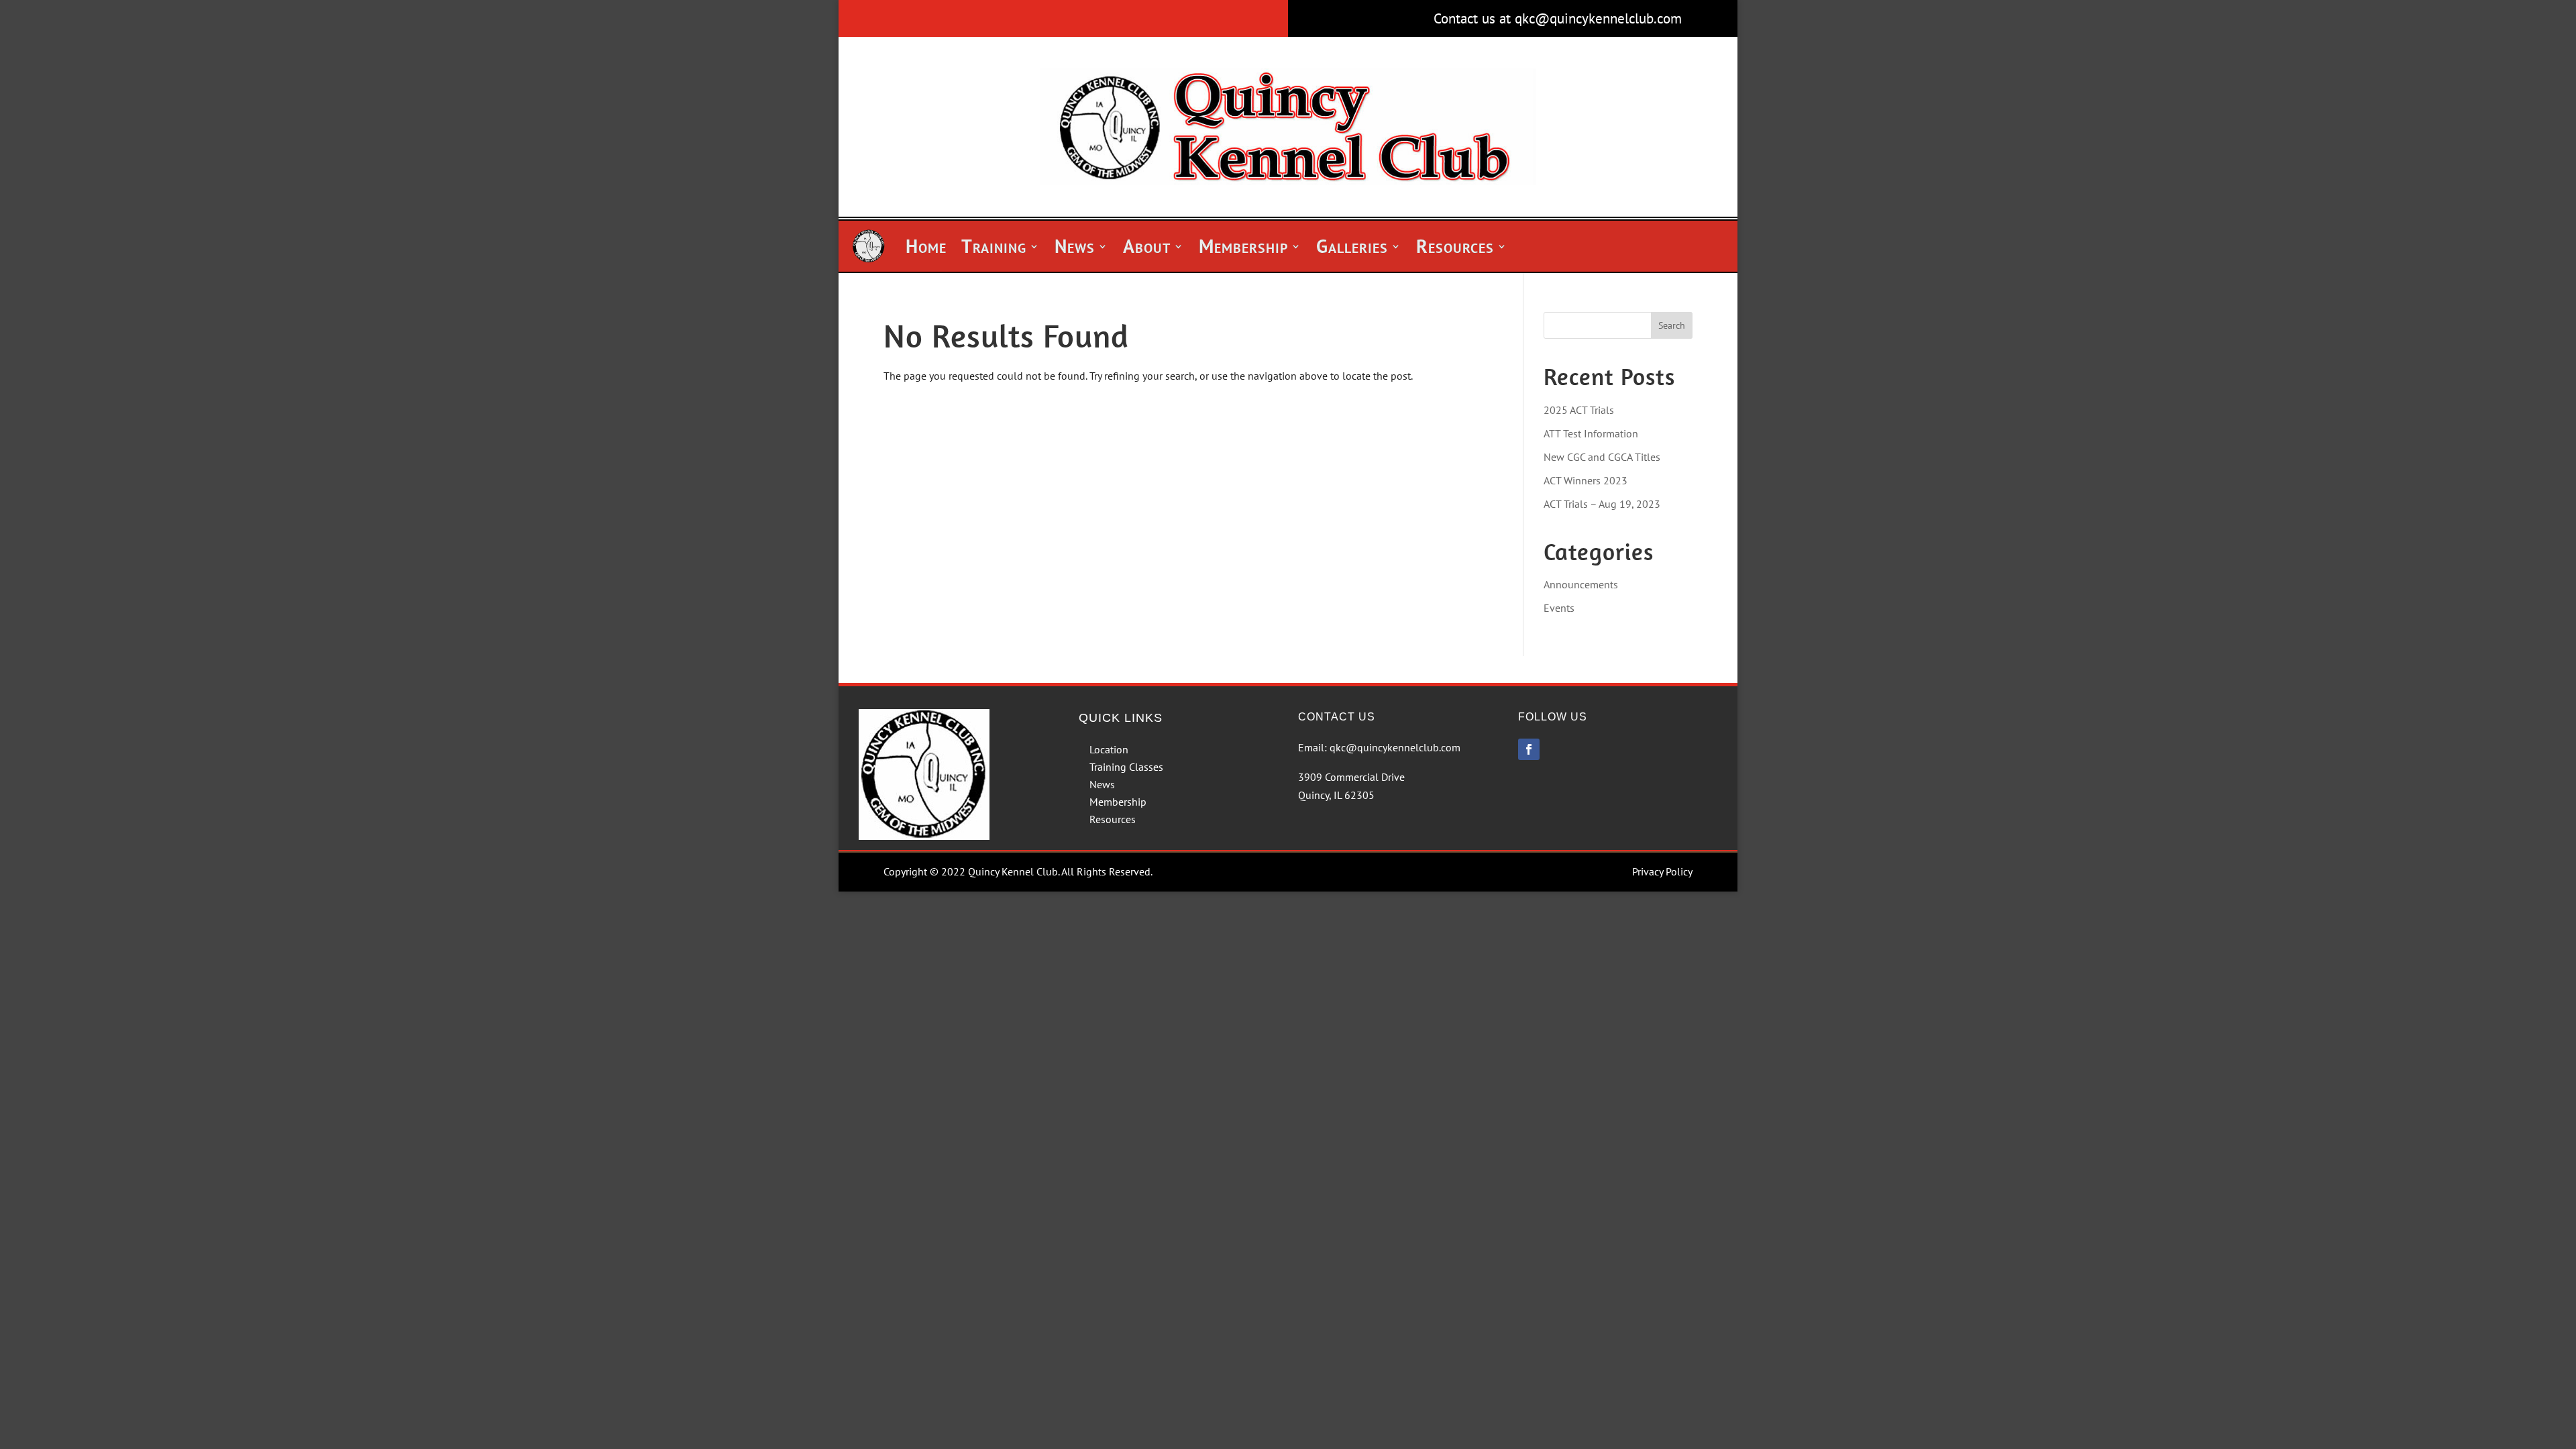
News (1075, 246)
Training (994, 246)
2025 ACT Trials (1579, 410)
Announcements (1581, 584)
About (1147, 246)
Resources (1455, 246)
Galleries (1352, 246)
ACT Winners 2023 (1586, 480)
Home (926, 246)
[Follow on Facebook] (1529, 749)
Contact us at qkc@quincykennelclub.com (1558, 18)
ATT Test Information (1591, 433)
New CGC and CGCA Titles (1602, 457)
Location (1109, 749)
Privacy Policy (1662, 871)
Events (1559, 608)
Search (1672, 325)
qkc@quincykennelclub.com (1395, 747)
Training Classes (1126, 767)
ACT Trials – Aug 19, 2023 (1602, 504)
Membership (1243, 246)
